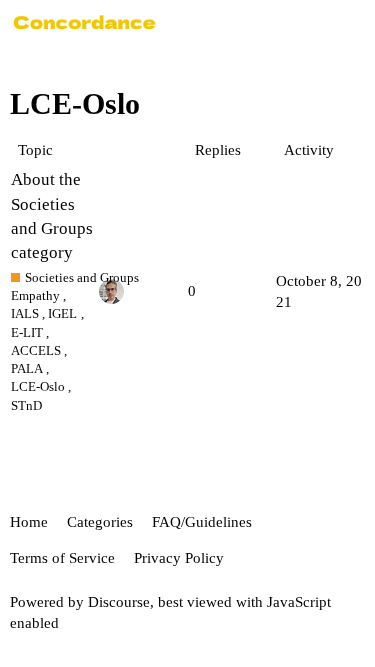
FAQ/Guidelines (202, 522)
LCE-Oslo (38, 386)
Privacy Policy (179, 558)
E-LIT (27, 332)
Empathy (35, 295)
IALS (25, 313)
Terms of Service (62, 558)
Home (29, 522)
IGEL (62, 313)
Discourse (119, 602)
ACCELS (36, 350)
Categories (100, 522)
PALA (27, 368)
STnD (26, 405)
